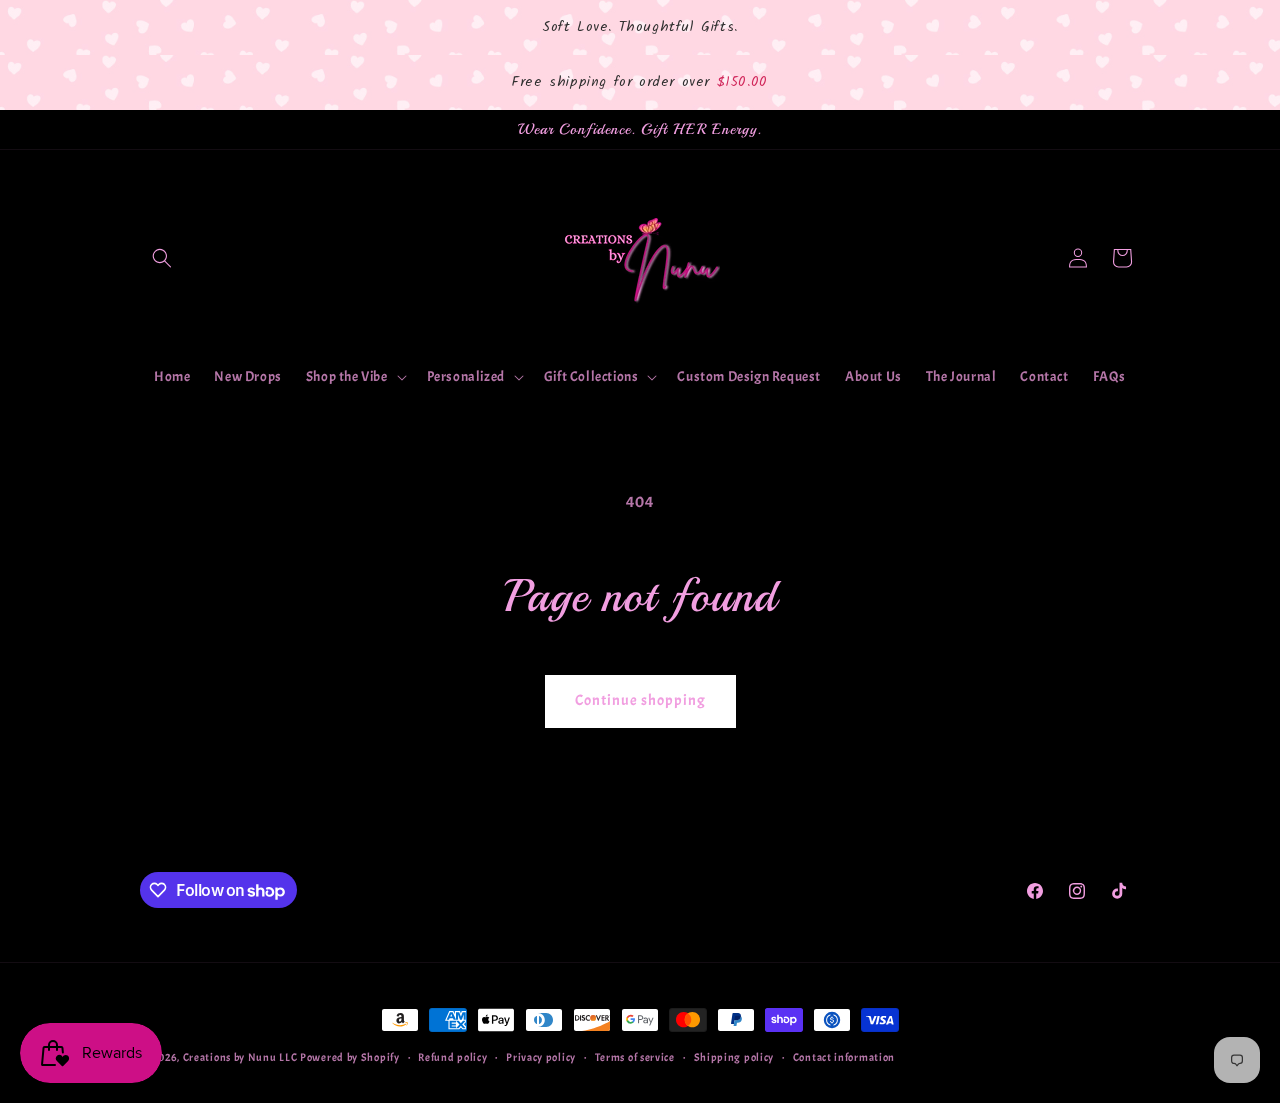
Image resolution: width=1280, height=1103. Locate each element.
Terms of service (635, 1057)
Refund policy (452, 1057)
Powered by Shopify (350, 1057)
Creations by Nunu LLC (241, 1057)
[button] (162, 258)
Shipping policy (734, 1057)
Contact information (844, 1057)
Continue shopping (640, 700)
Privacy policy (541, 1057)
